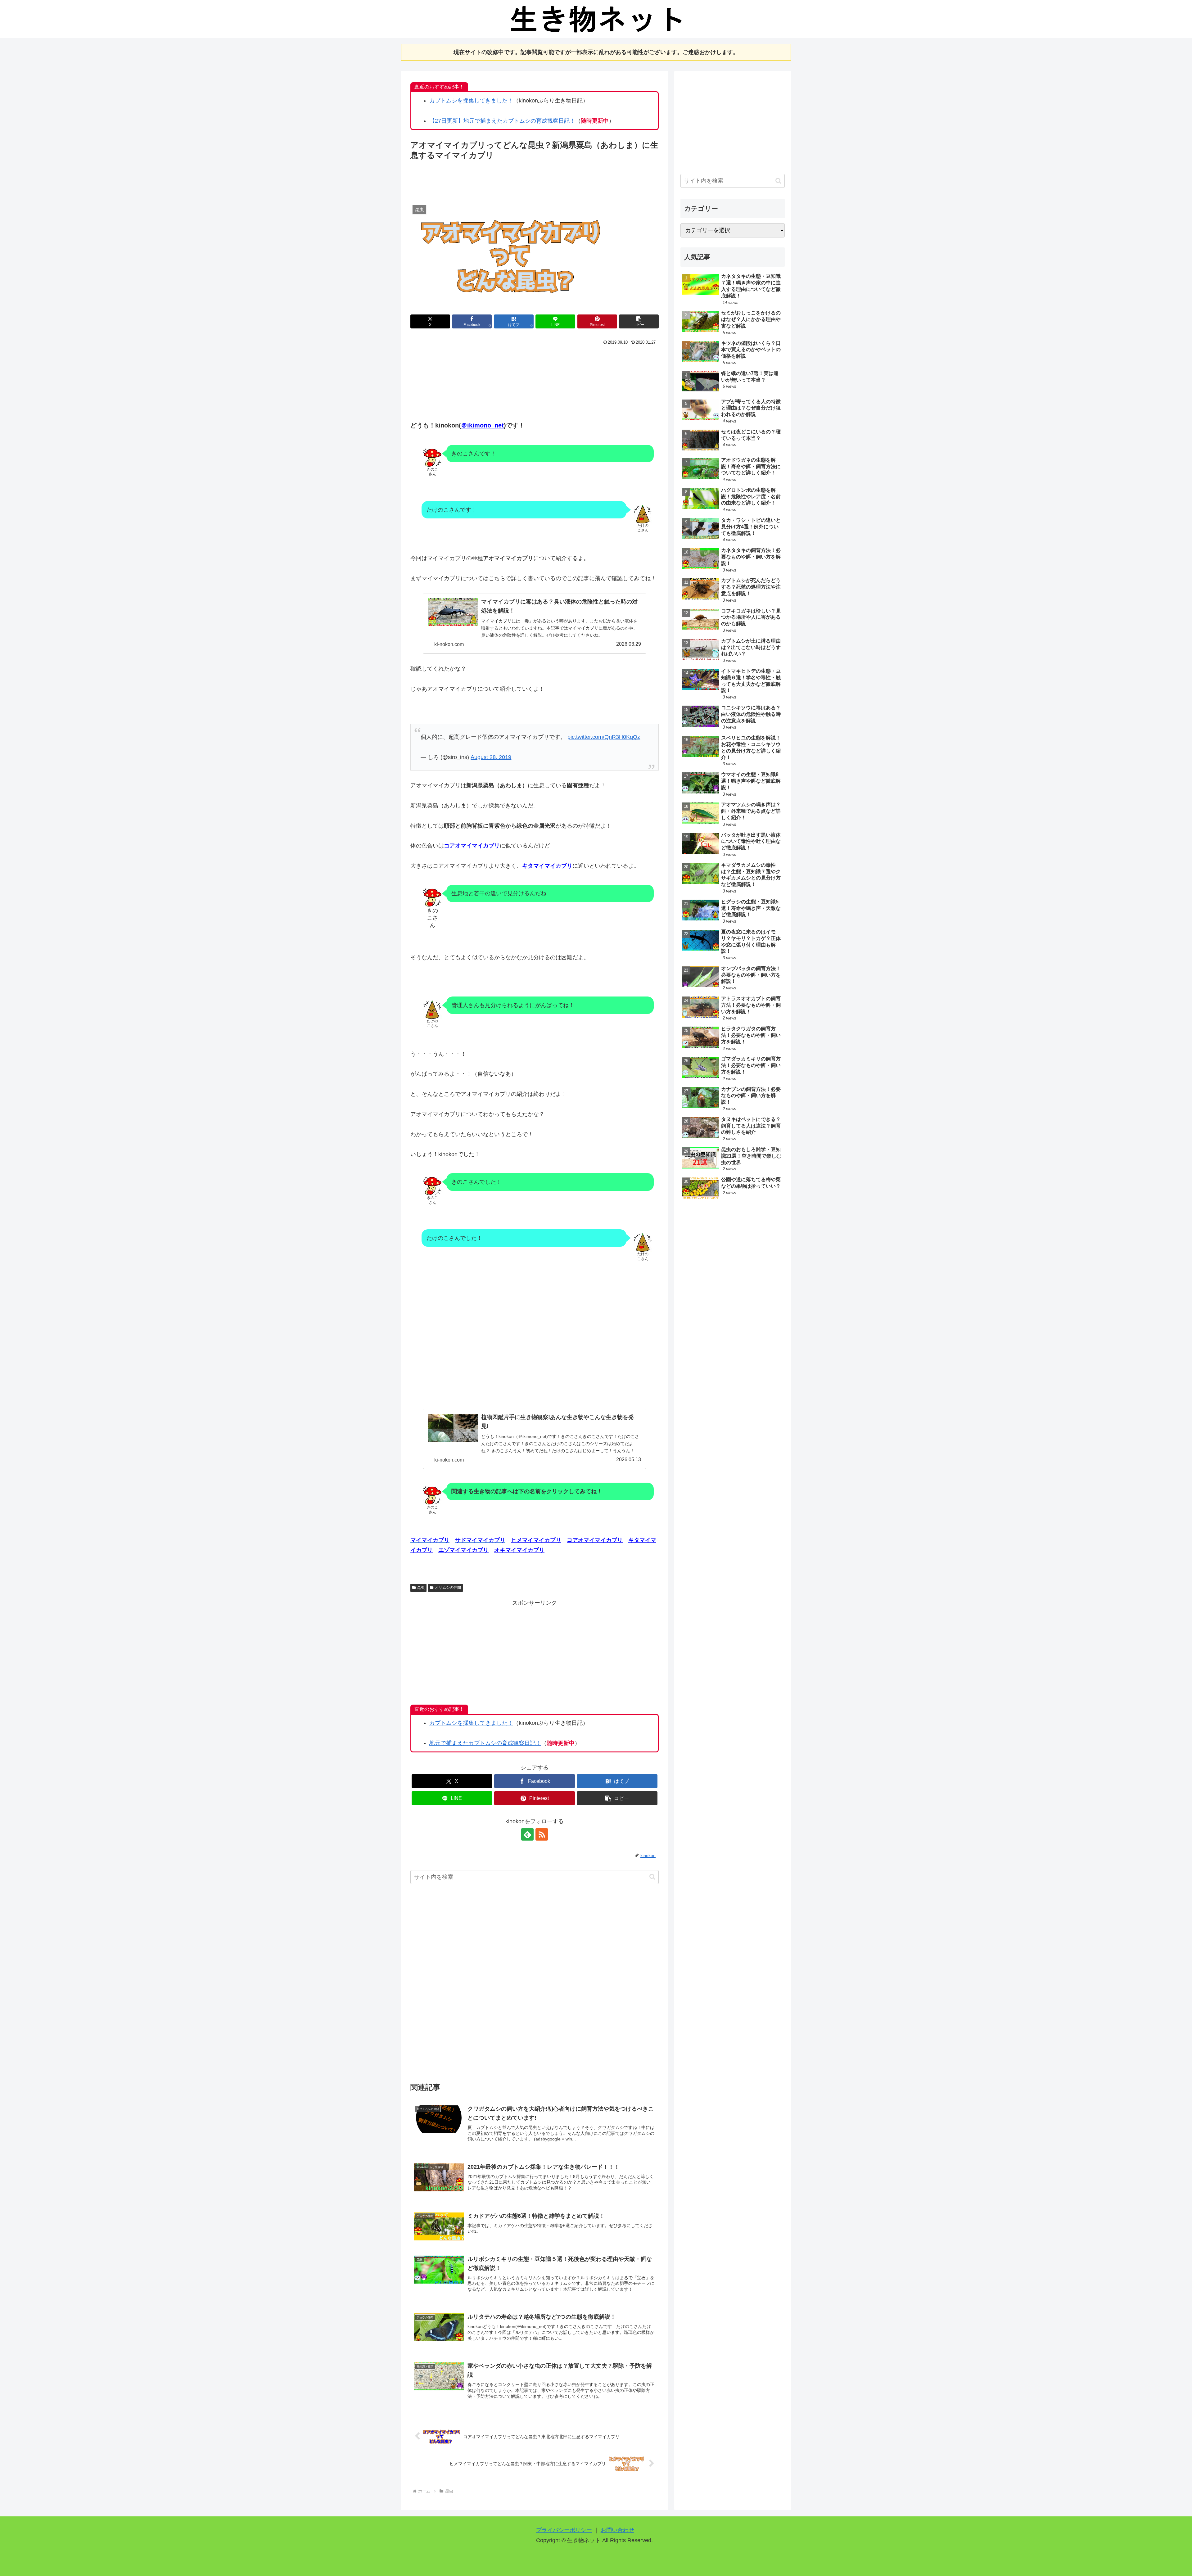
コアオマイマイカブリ (595, 1540)
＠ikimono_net (482, 425)
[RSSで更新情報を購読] (542, 1834)
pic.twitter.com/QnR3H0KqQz (604, 737)
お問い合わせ (617, 2530)
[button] (639, 321)
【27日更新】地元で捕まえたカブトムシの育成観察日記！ (502, 121)
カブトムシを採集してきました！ (471, 101)
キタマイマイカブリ (547, 866)
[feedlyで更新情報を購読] (527, 1834)
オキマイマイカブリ (519, 1550)
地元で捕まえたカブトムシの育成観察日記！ (485, 1743)
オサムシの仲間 (448, 1588)
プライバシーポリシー (564, 2530)
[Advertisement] (535, 179)
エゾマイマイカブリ (463, 1550)
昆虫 (421, 1588)
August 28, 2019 (491, 757)
